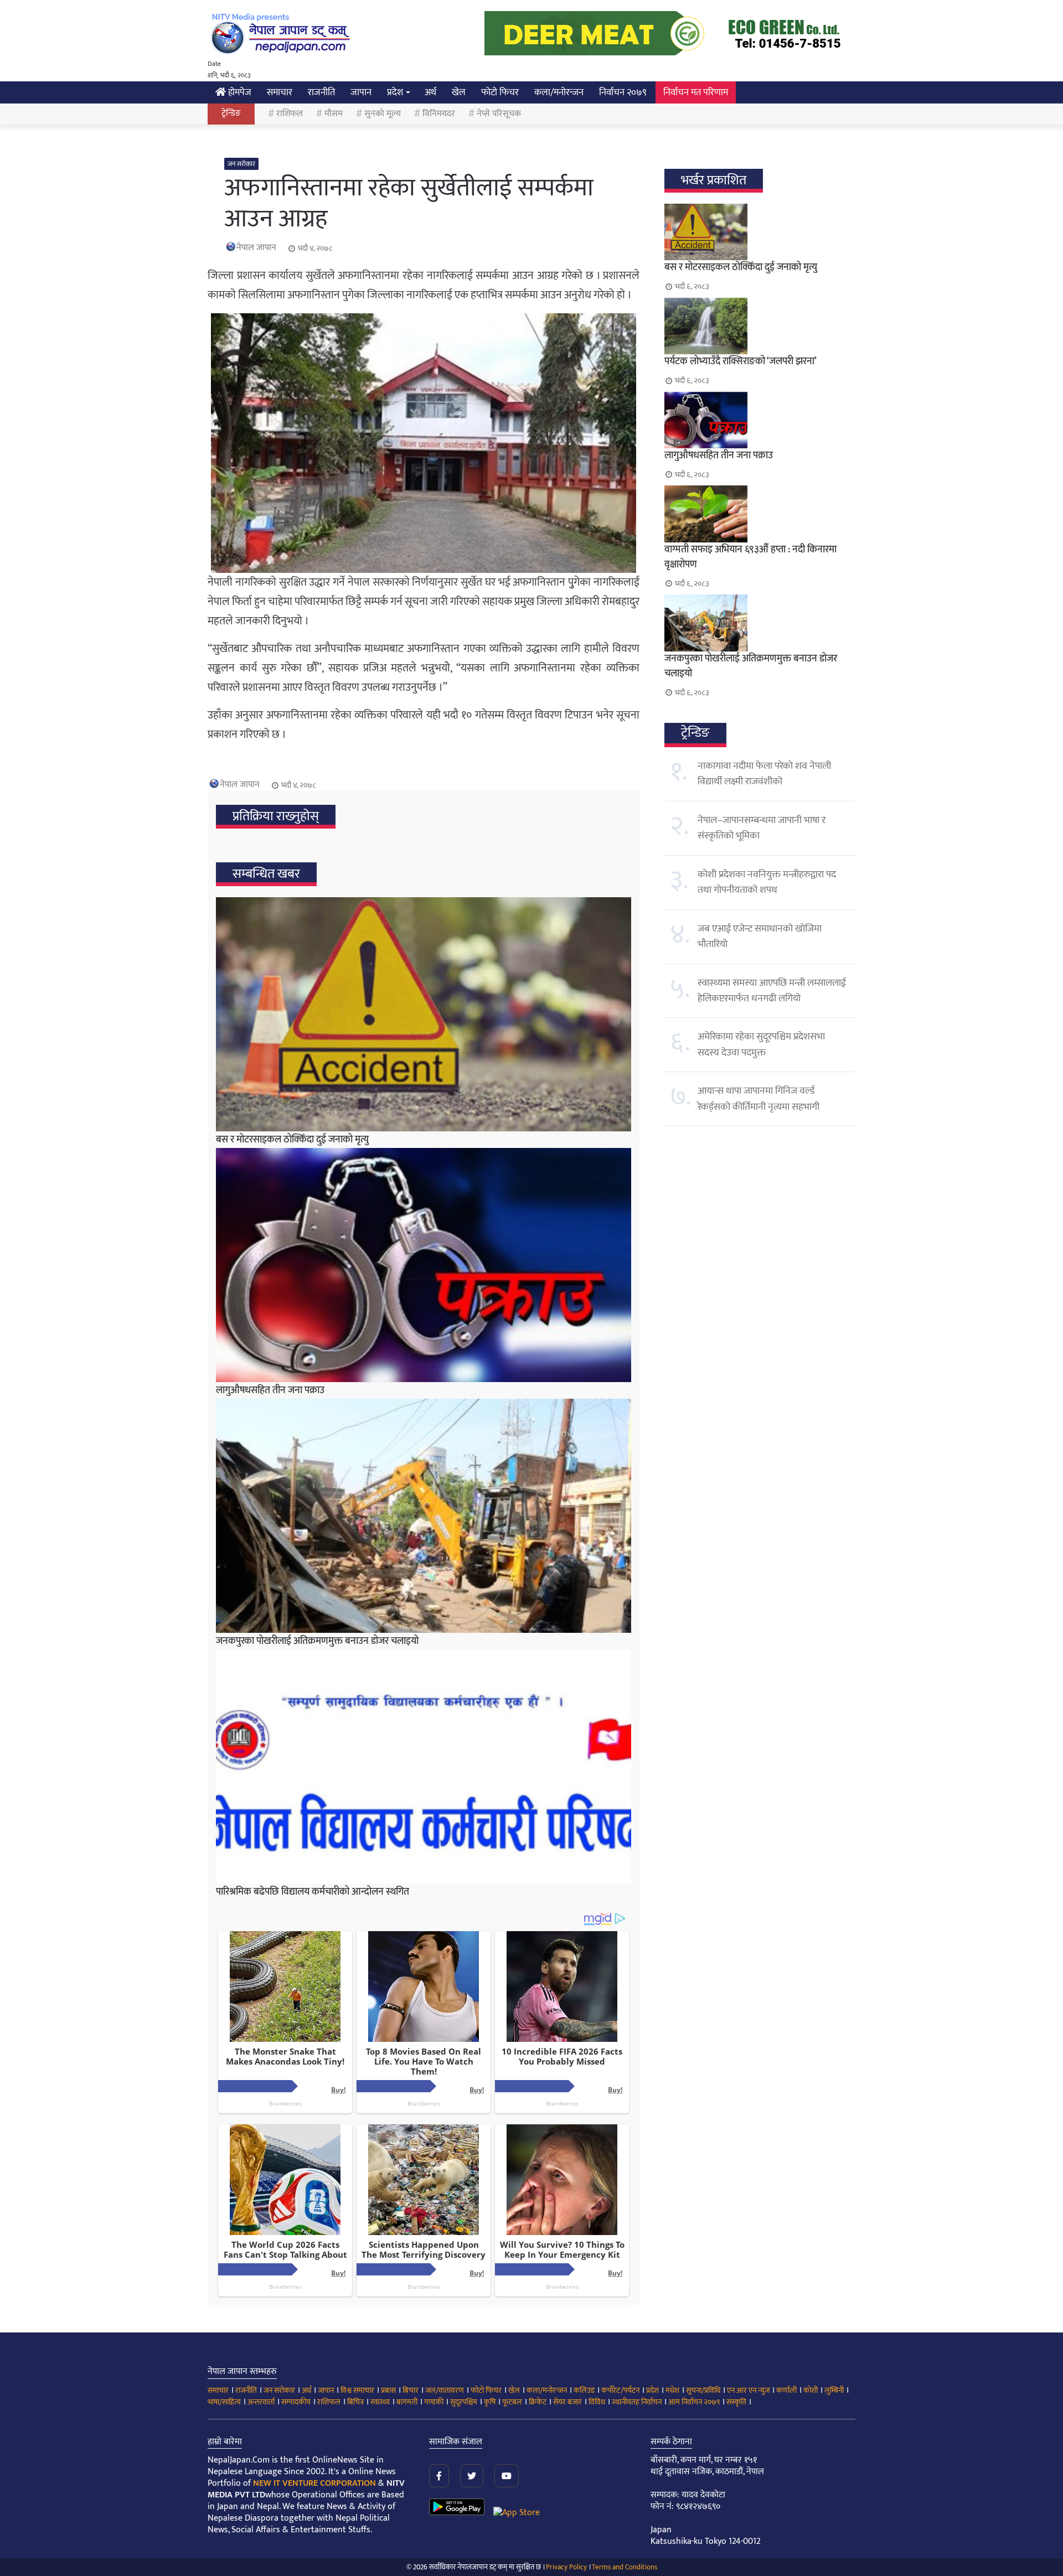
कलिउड (584, 2390)
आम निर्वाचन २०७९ (694, 2402)
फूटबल (512, 2402)
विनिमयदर (439, 114)
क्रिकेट (538, 2402)
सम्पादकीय (296, 2402)
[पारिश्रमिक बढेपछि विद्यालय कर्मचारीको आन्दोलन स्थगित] (424, 1767)
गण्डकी (434, 2402)
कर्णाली (786, 2390)
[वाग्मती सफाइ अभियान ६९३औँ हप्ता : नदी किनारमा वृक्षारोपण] (760, 514)
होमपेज (239, 92)
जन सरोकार (241, 164)
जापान (361, 92)
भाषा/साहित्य (224, 2402)
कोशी (811, 2390)
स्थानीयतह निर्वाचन (637, 2402)
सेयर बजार (567, 2402)
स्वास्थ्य (380, 2402)
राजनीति (321, 92)
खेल (459, 92)
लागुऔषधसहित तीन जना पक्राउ (270, 1390)
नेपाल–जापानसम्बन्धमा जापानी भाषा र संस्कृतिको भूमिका (762, 828)
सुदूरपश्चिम (464, 2402)
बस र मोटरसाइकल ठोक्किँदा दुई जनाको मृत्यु (292, 1140)
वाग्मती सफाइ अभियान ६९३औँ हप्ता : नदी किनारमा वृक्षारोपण (750, 557)
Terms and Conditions (625, 2567)
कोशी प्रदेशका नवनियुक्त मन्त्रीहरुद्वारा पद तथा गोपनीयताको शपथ (767, 882)
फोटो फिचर (500, 92)
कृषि (490, 2402)
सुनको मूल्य (383, 114)
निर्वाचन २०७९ (623, 92)
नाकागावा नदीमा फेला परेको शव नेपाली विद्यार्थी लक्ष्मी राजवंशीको (764, 774)
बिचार (411, 2390)
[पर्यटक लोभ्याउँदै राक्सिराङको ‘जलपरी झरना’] (760, 326)
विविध (597, 2402)
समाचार (280, 92)
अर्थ (430, 92)
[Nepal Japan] (282, 33)
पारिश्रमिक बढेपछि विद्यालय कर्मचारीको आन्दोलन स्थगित (313, 1892)
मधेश (672, 2390)
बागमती (407, 2402)
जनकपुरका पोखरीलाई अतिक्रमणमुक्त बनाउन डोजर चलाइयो (317, 1641)
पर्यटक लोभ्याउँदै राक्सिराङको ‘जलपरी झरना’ (741, 361)
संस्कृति (736, 2402)
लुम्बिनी (834, 2390)
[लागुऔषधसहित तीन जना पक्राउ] (424, 1265)
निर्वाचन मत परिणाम (696, 92)
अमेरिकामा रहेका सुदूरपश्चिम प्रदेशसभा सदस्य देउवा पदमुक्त (761, 1044)
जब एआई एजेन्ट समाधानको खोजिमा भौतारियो (760, 937)
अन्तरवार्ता (261, 2402)
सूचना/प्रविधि (703, 2390)
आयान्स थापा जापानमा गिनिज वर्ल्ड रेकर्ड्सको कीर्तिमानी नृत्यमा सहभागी (758, 1099)
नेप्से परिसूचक (499, 114)
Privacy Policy (566, 2567)
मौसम (334, 114)
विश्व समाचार (357, 2390)
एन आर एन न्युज (748, 2390)
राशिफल (290, 114)
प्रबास (388, 2390)
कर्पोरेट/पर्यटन (620, 2390)
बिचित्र (355, 2402)
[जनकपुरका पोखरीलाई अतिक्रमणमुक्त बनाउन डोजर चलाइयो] (424, 1516)
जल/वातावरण (445, 2390)
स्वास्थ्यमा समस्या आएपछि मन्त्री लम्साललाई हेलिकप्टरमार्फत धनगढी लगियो (772, 991)
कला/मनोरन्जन (559, 92)
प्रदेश (395, 92)
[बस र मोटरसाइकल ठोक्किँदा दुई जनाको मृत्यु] (424, 1014)
